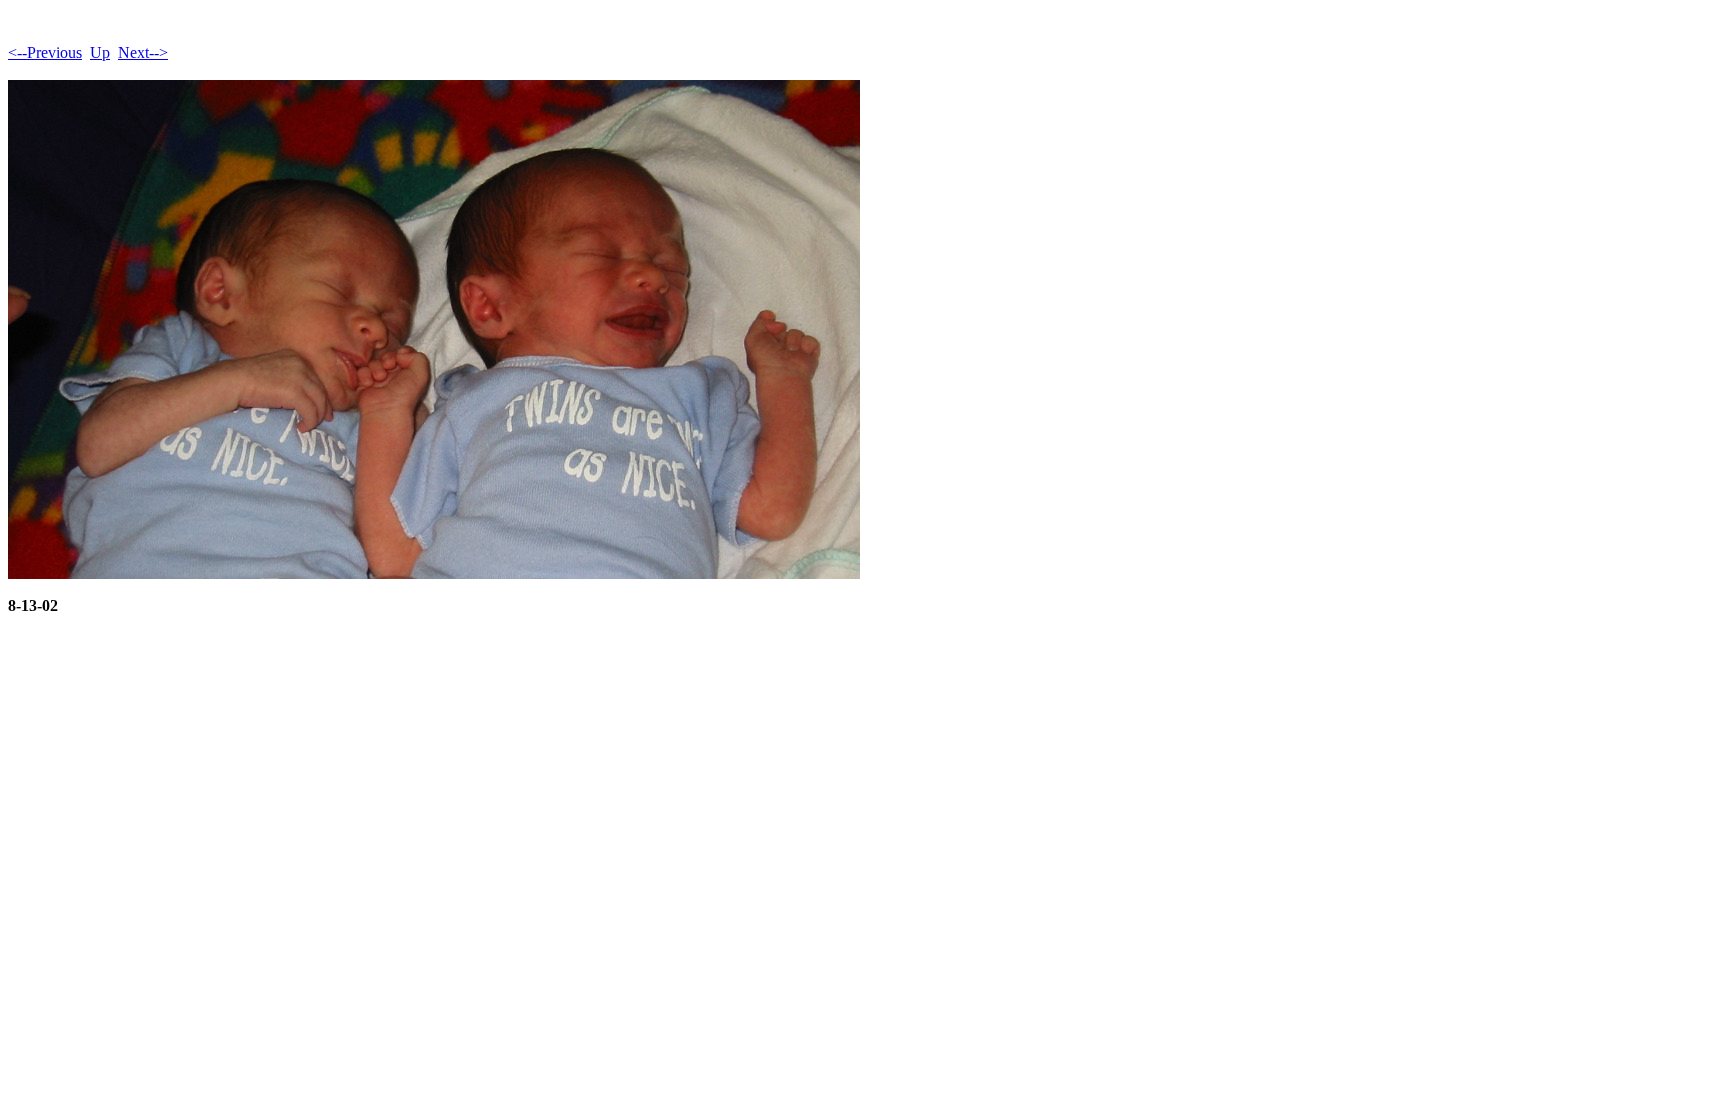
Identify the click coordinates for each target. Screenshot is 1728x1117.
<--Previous (45, 52)
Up (100, 52)
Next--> (143, 52)
